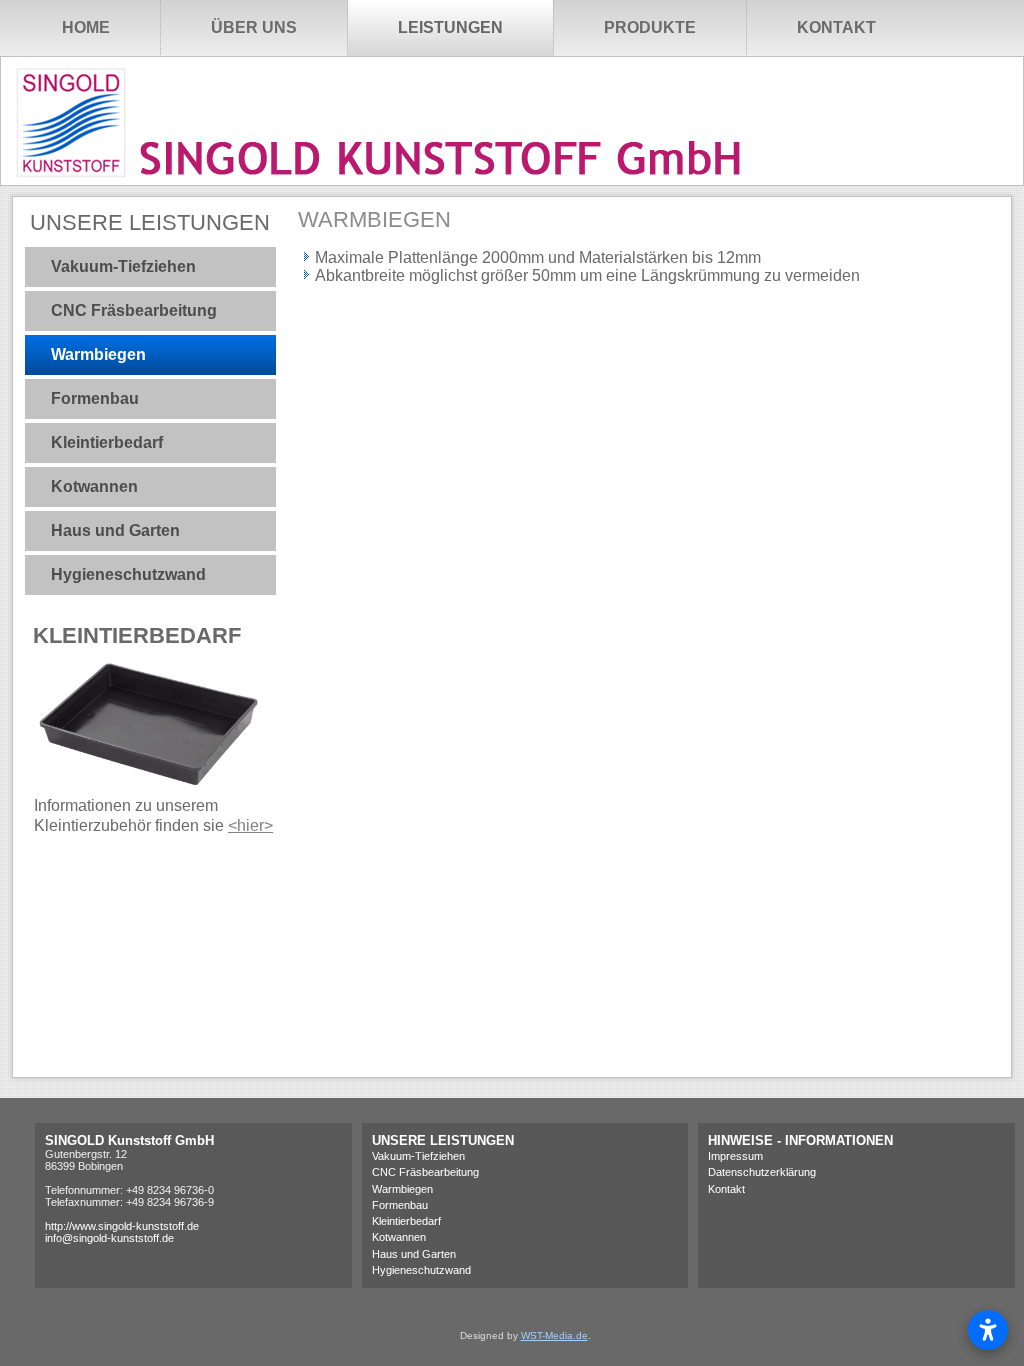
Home (86, 27)
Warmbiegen (98, 354)
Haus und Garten (115, 530)
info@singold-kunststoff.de (109, 1238)
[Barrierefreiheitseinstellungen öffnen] (988, 1330)
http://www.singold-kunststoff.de (122, 1226)
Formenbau (95, 398)
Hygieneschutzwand (128, 574)
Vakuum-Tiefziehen (123, 266)
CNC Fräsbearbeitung (134, 310)
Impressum (735, 1156)
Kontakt (836, 27)
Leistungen (450, 27)
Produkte (650, 27)
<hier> (250, 825)
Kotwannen (94, 486)
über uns (254, 27)
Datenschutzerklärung (762, 1172)
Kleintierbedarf (107, 442)
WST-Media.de (554, 1335)
